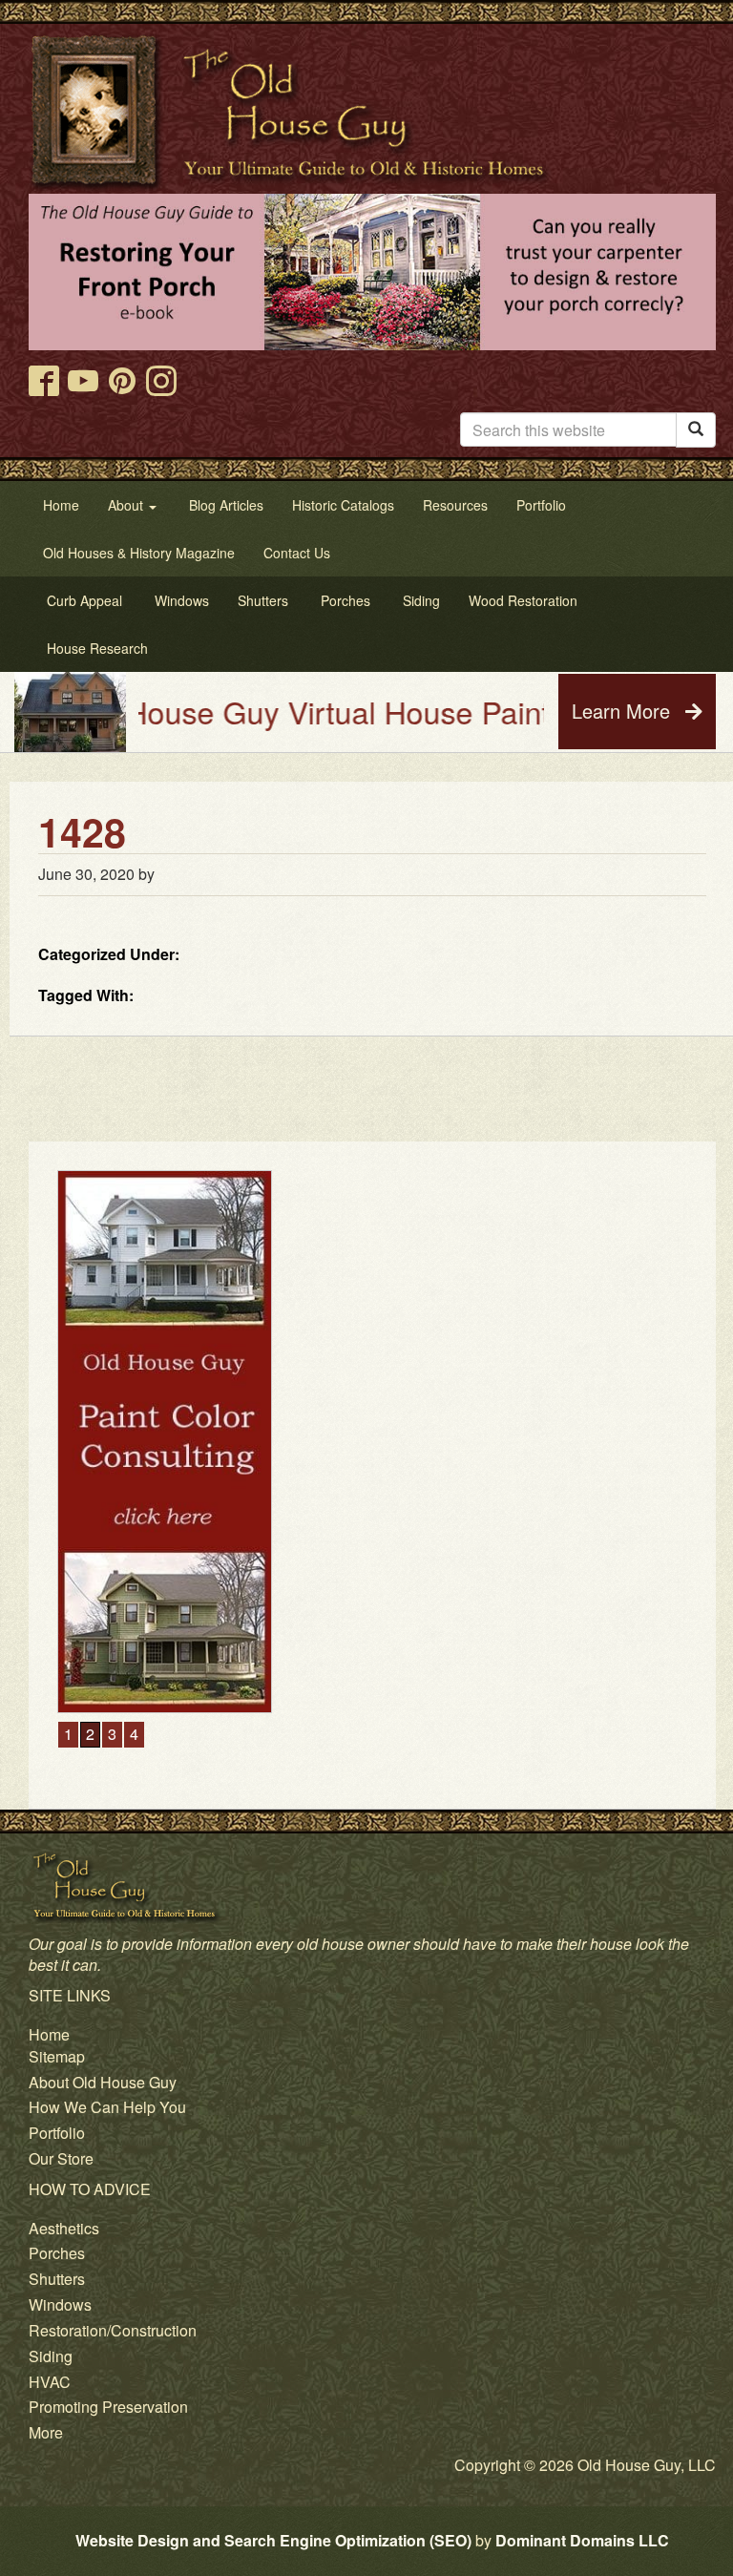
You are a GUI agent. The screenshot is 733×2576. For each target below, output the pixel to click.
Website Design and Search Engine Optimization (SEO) (273, 2540)
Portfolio (57, 2133)
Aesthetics (64, 2228)
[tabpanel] (372, 1442)
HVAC (50, 2382)
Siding (51, 2356)
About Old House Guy (103, 2082)
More (46, 2432)
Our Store (61, 2158)
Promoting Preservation (108, 2407)
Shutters (57, 2279)
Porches (57, 2253)
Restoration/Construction (113, 2330)
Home (49, 2034)
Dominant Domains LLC (582, 2540)
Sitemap (57, 2056)
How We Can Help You (107, 2107)
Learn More (624, 711)
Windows (60, 2304)
